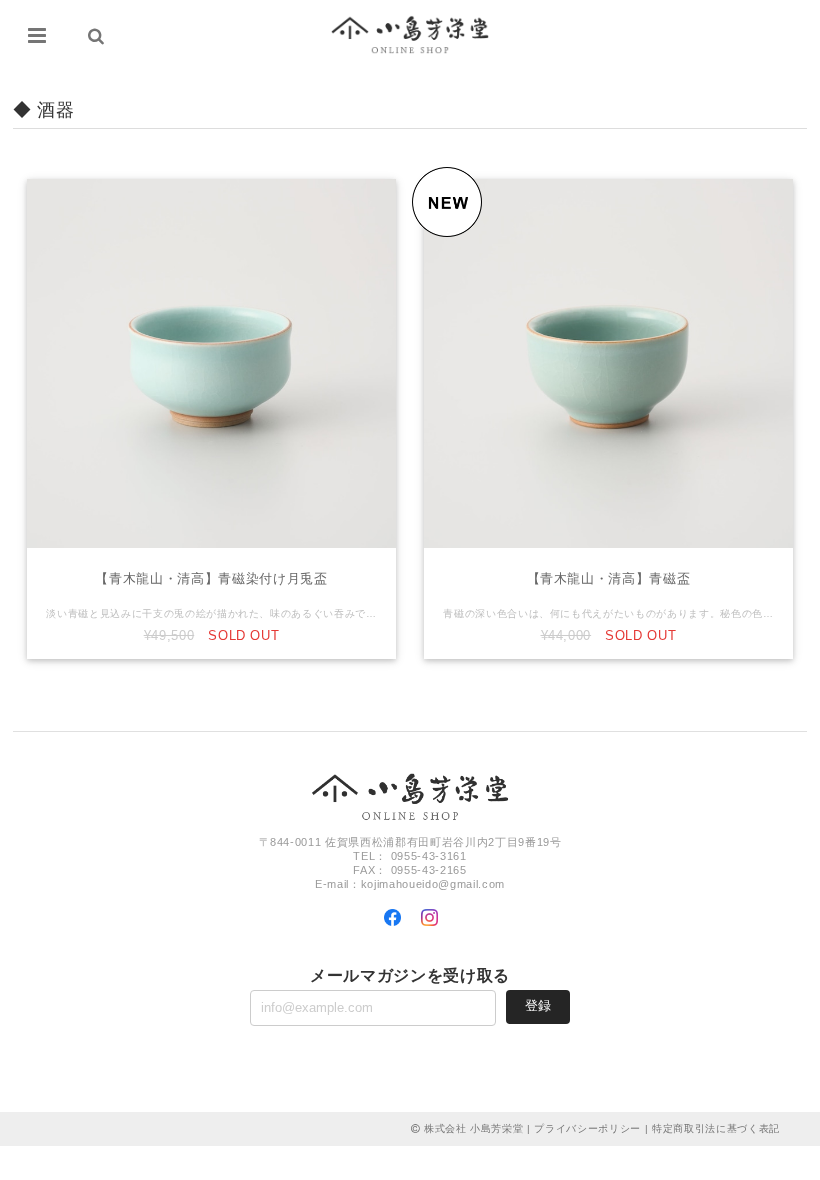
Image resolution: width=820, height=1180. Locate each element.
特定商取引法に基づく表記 (716, 1128)
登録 (538, 1005)
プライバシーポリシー (587, 1128)
